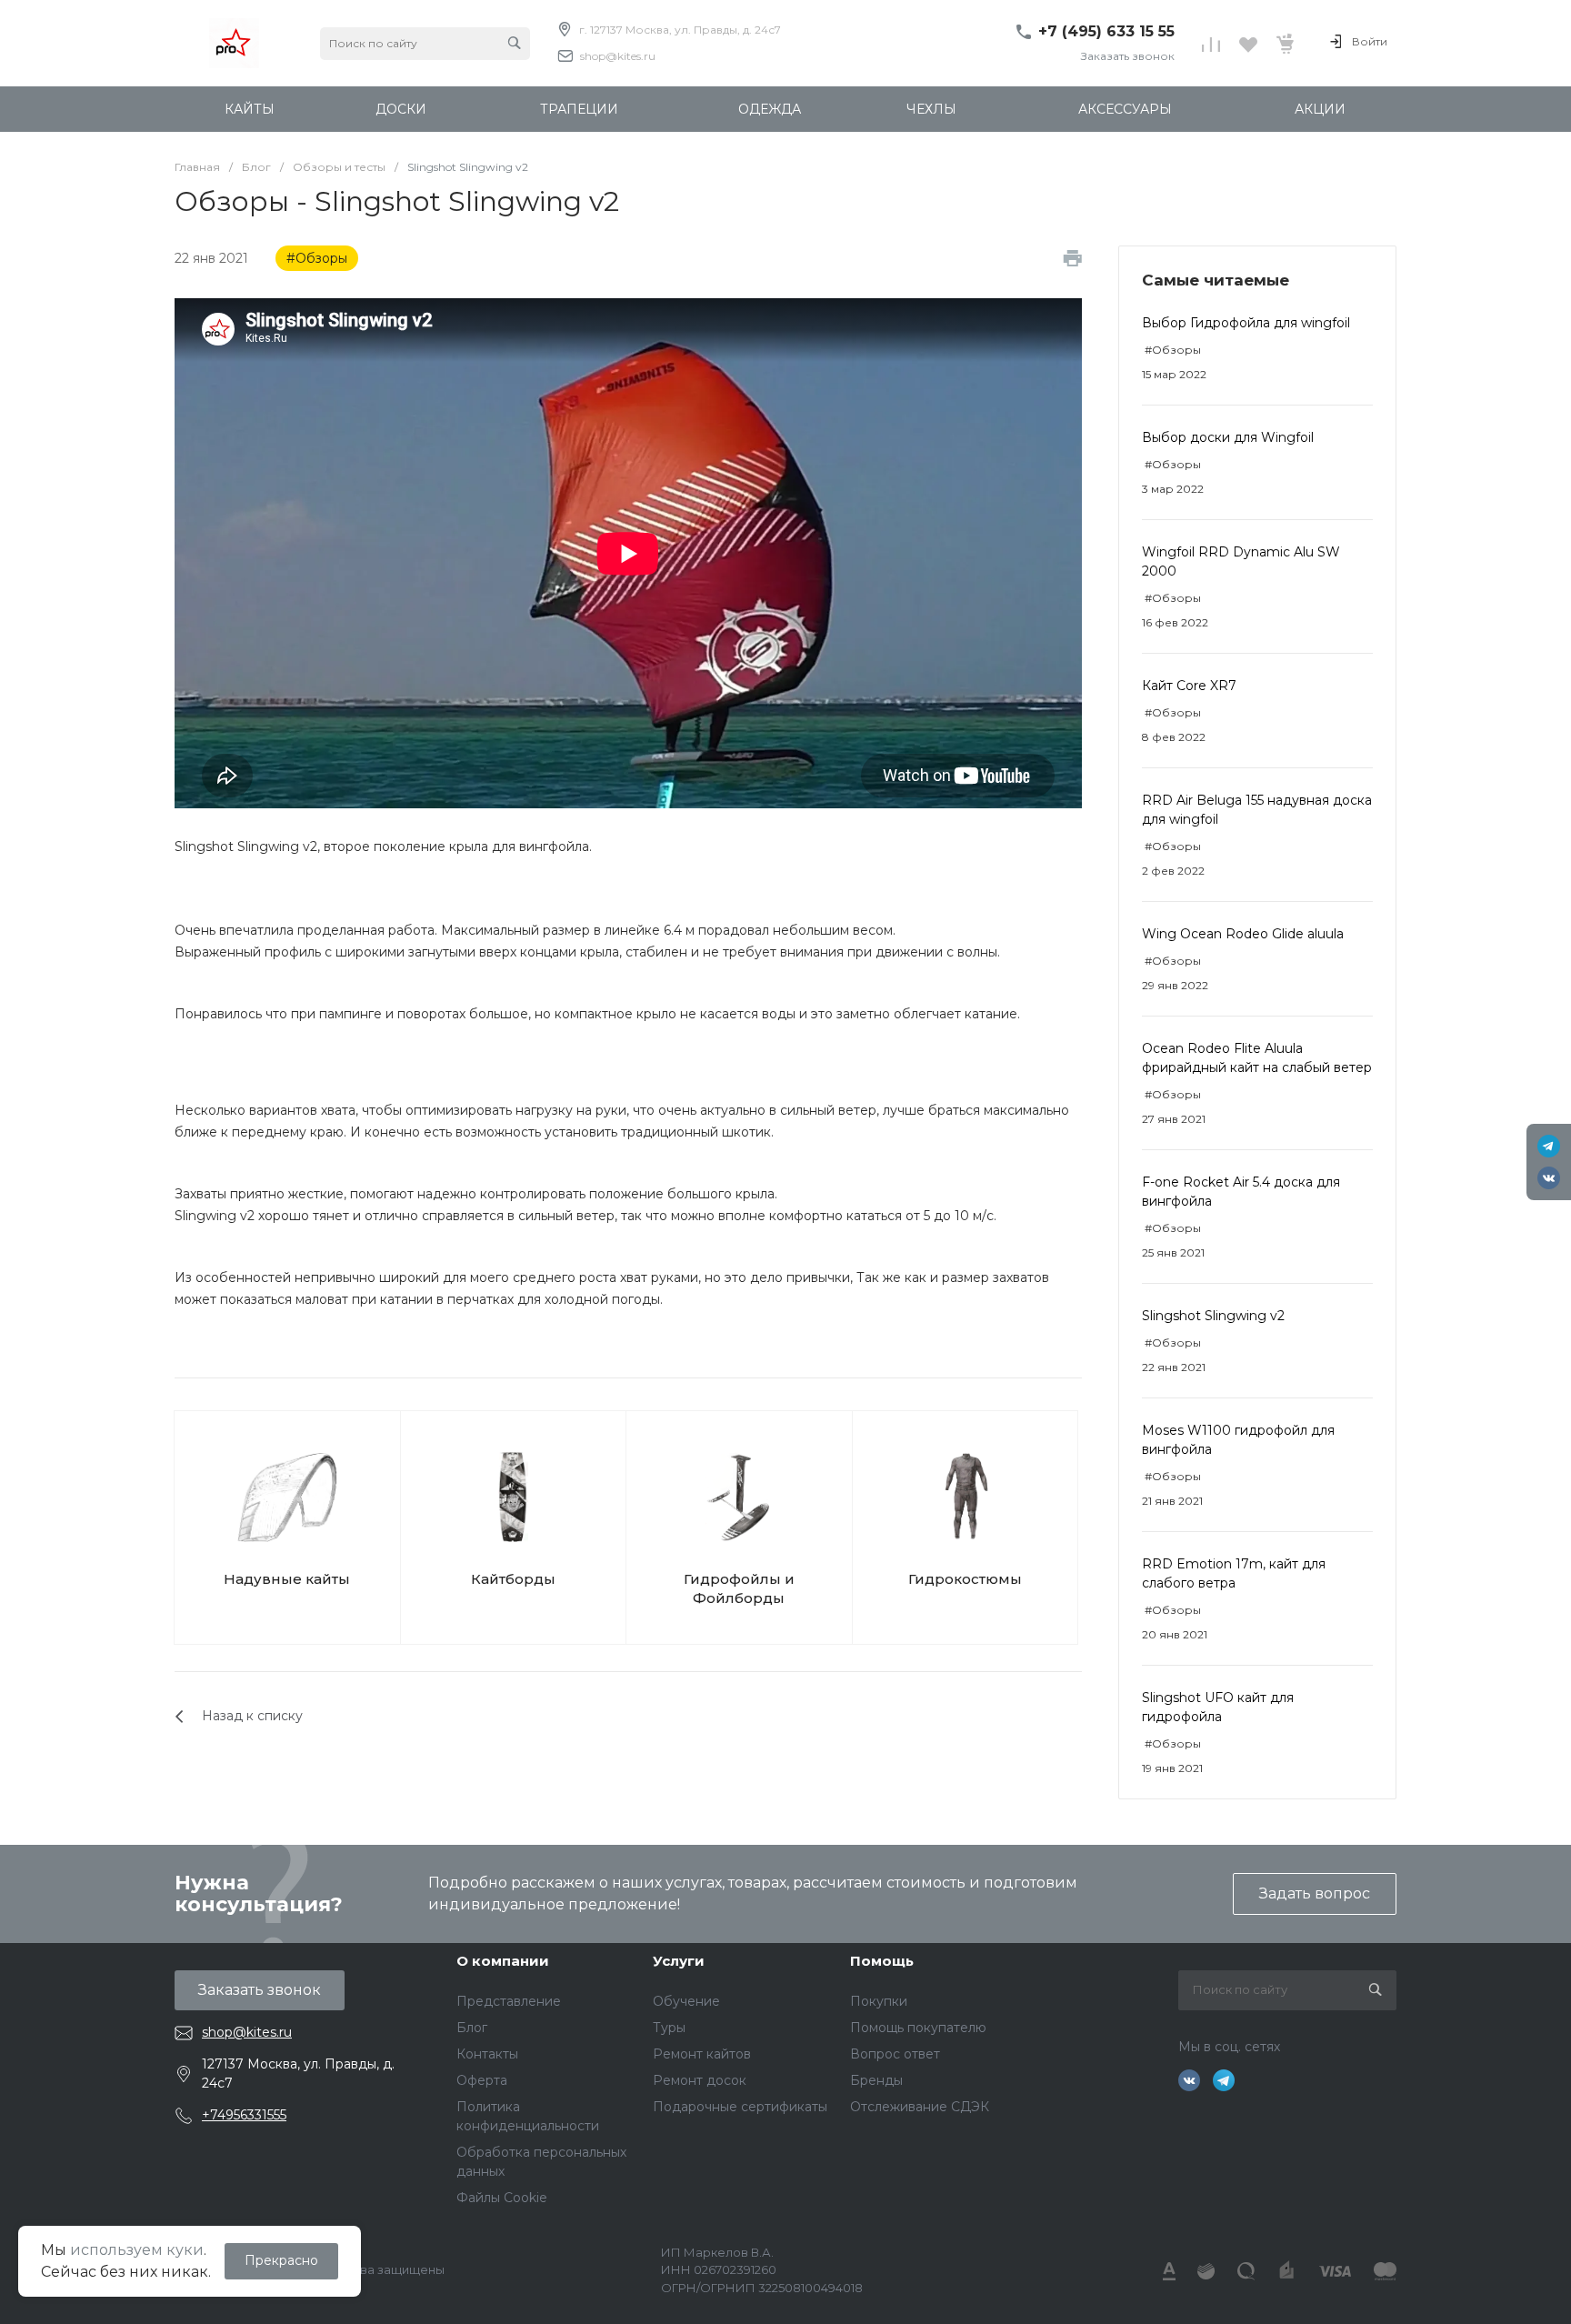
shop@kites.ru (618, 56)
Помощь (882, 1961)
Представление (509, 2001)
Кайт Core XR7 (1189, 686)
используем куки (137, 2250)
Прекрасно (281, 2260)
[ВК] (1549, 1178)
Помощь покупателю (918, 2028)
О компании (503, 1961)
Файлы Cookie (502, 2198)
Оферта (482, 2080)
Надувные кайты (287, 1579)
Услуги (679, 1961)
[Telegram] (1549, 1146)
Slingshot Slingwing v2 (1213, 1316)
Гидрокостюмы (965, 1579)
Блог (472, 2028)
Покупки (879, 2001)
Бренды (876, 2080)
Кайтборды (513, 1579)
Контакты (487, 2054)
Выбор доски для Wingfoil (1228, 437)
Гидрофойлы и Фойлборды (739, 1588)
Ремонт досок (700, 2080)
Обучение (686, 2001)
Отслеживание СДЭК (920, 2107)
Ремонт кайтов (702, 2054)
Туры (669, 2028)
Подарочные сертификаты (740, 2107)
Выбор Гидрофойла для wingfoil (1246, 323)
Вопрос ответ (895, 2054)
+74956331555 (244, 2115)
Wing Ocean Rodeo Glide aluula (1243, 934)
